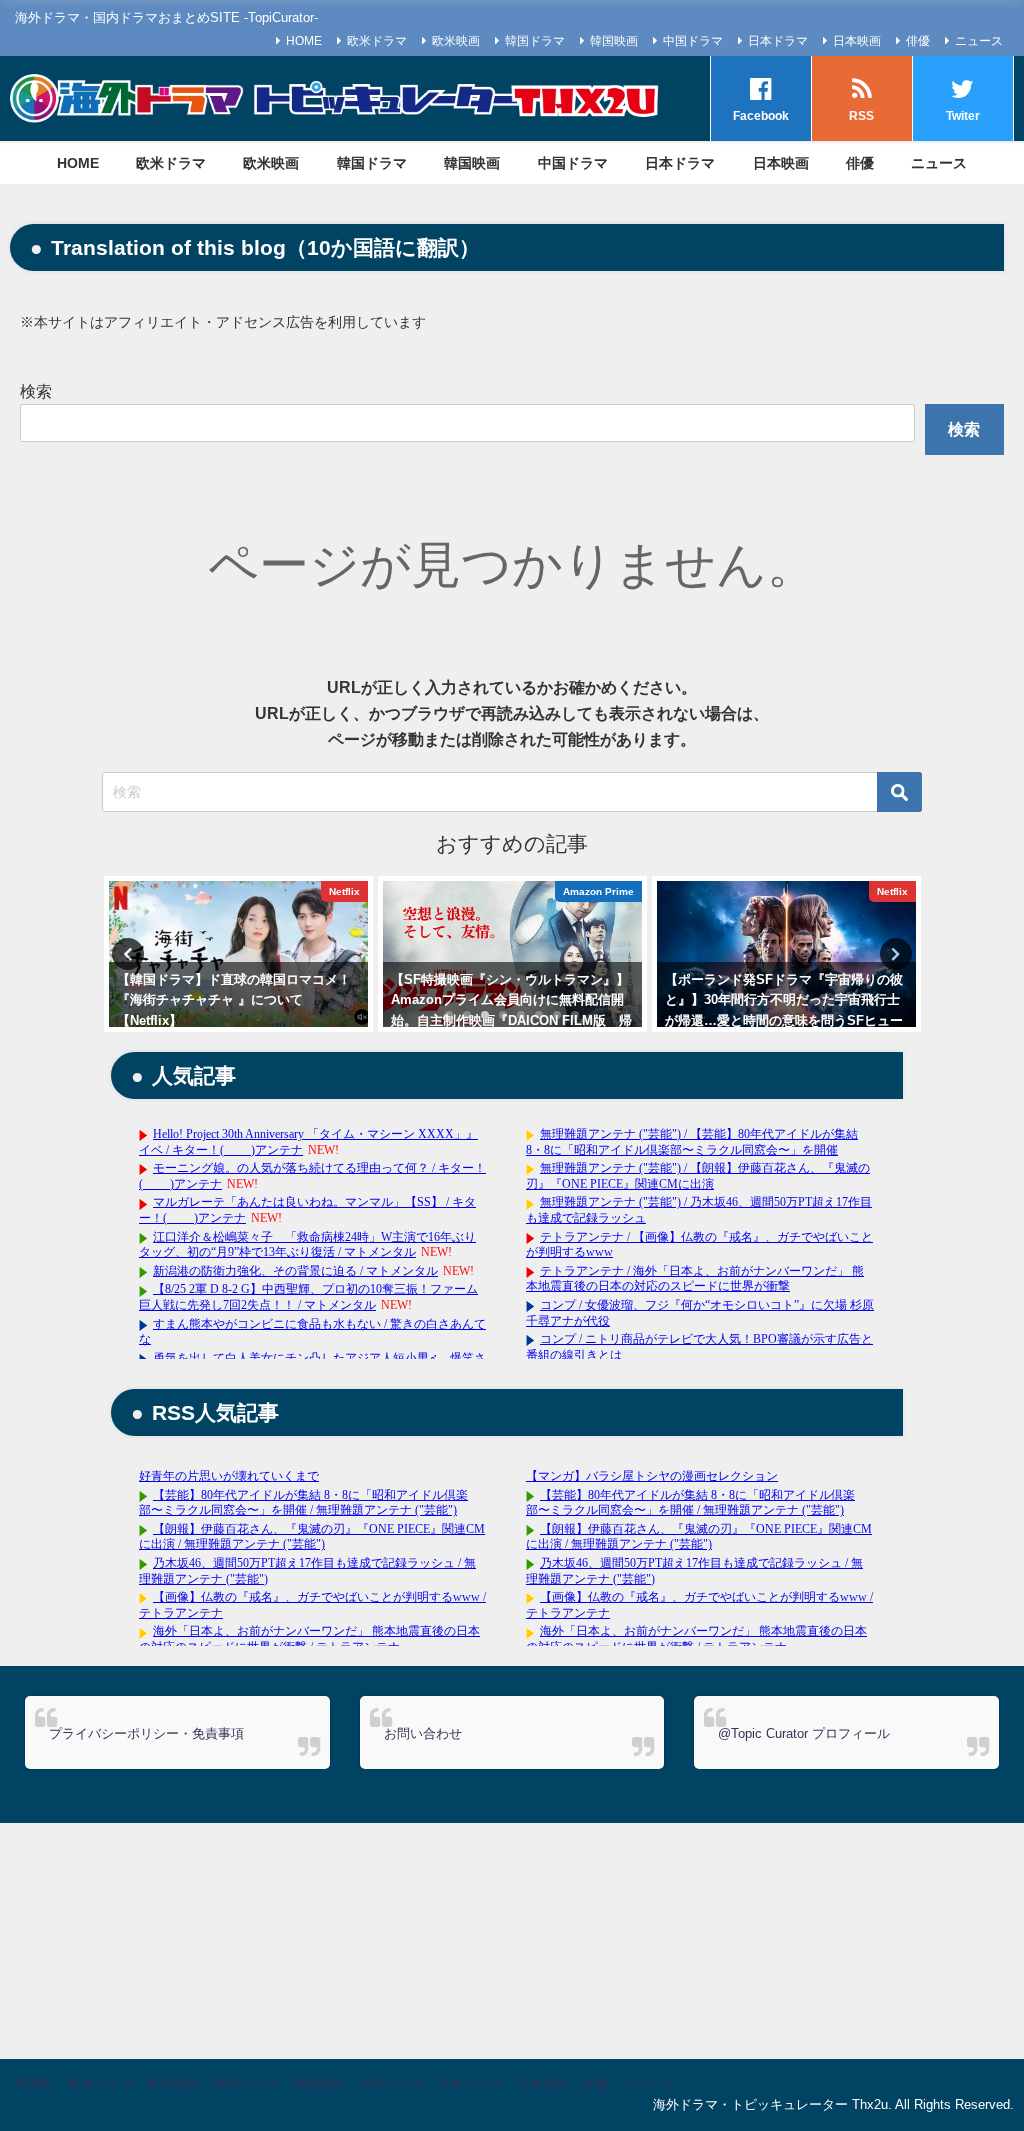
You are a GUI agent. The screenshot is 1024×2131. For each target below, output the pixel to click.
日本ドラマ (778, 41)
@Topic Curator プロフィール (804, 1733)
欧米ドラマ (377, 41)
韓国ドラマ (535, 41)
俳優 (918, 41)
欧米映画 (456, 41)
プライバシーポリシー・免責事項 (146, 1733)
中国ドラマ (693, 41)
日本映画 (857, 41)
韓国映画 (614, 41)
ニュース (979, 41)
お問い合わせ (423, 1733)
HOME (304, 41)
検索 (36, 391)
